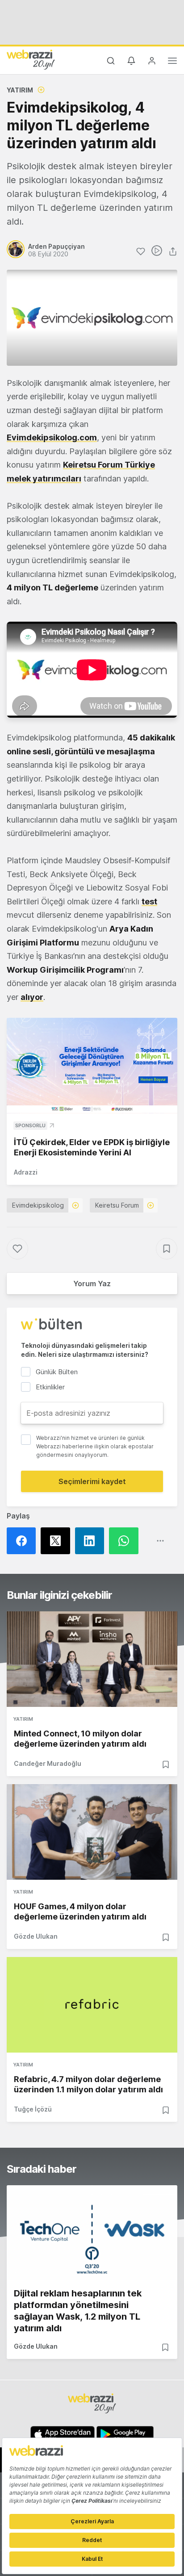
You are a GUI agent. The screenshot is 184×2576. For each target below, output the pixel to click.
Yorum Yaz (92, 1284)
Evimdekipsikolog (38, 1205)
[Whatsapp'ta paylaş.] (126, 1541)
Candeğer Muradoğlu (48, 1763)
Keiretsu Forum (117, 1205)
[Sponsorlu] (92, 1066)
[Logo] (31, 59)
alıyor (32, 997)
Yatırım (20, 90)
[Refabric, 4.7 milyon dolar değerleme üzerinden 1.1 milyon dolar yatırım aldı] (92, 2005)
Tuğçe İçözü (33, 2109)
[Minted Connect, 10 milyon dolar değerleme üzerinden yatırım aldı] (92, 1659)
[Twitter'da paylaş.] (58, 1541)
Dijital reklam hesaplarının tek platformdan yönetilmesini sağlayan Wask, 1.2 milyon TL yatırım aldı (78, 2311)
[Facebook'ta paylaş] (24, 1541)
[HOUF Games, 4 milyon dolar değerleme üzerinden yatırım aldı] (92, 1832)
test (149, 901)
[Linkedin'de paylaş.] (92, 1541)
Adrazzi (26, 1172)
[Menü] (172, 62)
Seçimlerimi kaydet (92, 1481)
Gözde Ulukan (36, 1936)
